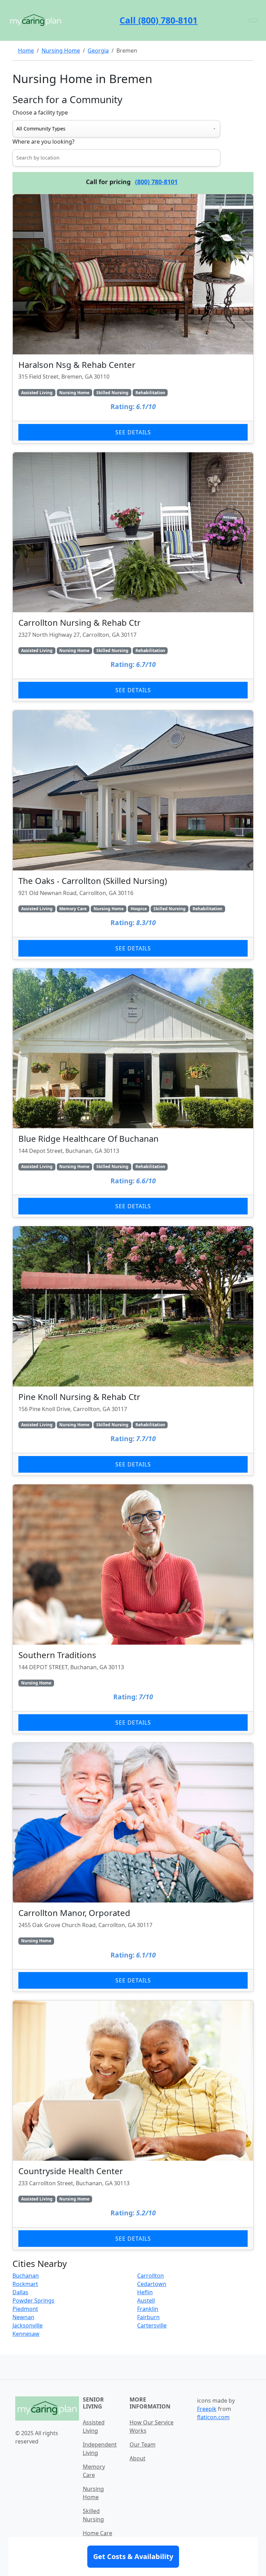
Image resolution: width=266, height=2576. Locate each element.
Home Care (97, 2533)
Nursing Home (61, 51)
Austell (146, 2301)
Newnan (23, 2317)
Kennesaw (26, 2334)
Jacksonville (28, 2325)
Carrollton (150, 2276)
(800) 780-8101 (156, 182)
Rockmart (25, 2284)
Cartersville (152, 2325)
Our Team (143, 2444)
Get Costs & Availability (133, 2556)
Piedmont (25, 2309)
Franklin (148, 2309)
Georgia (98, 51)
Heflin (145, 2292)
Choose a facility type (40, 112)
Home (26, 51)
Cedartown (152, 2284)
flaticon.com (213, 2417)
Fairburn (148, 2317)
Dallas (20, 2292)
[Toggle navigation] (253, 20)
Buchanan (26, 2276)
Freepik (207, 2409)
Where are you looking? (43, 142)
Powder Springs (33, 2301)
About (138, 2458)
